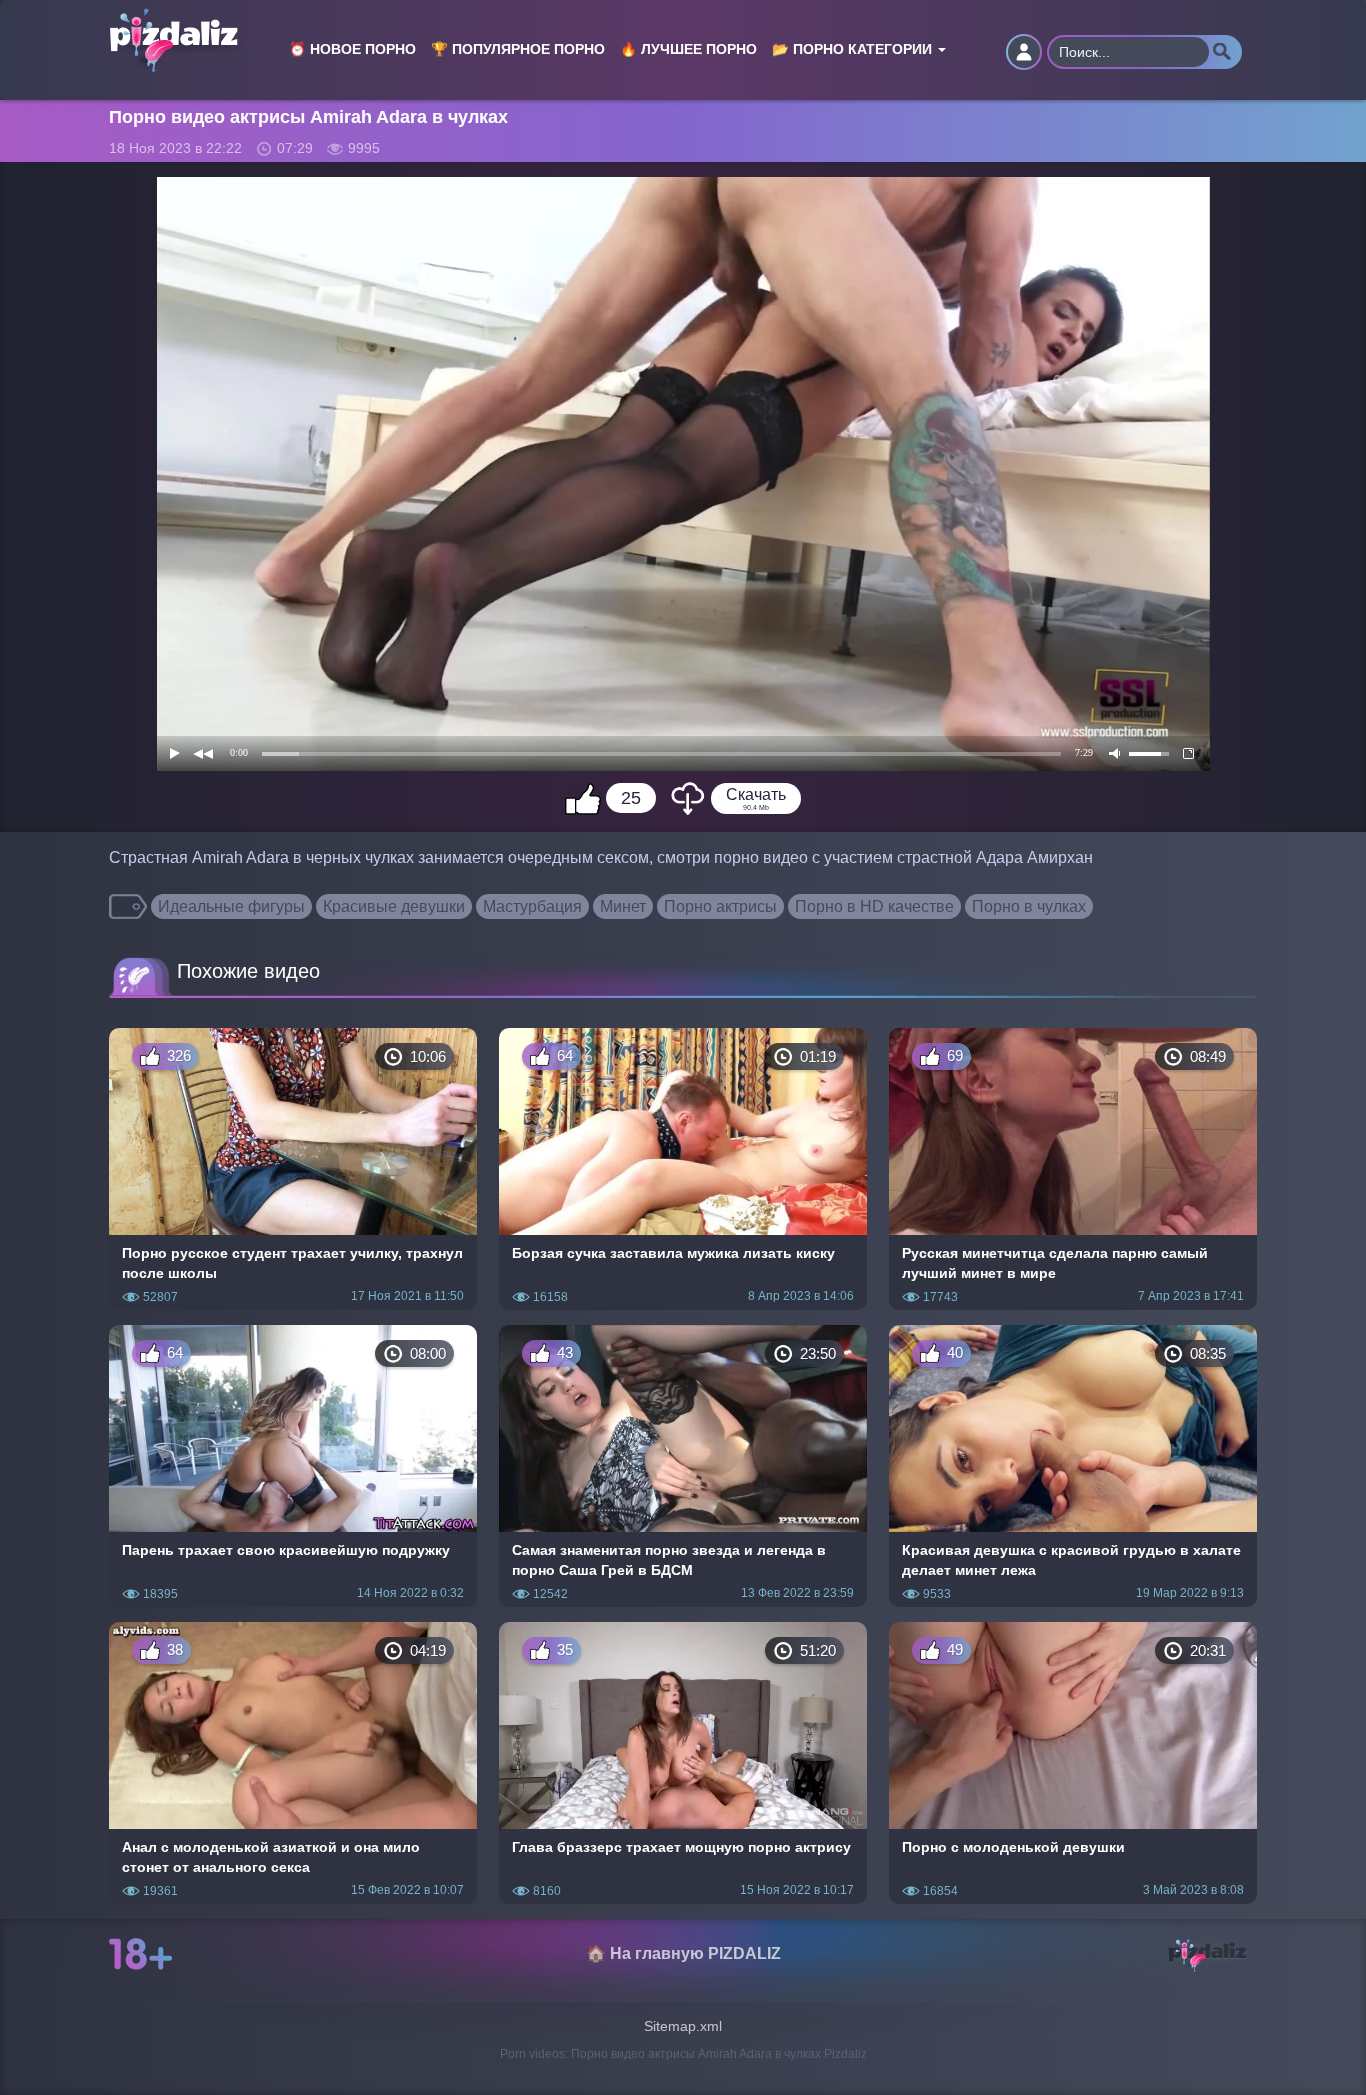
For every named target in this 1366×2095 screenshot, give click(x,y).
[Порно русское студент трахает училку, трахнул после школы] (293, 1169)
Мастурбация (532, 906)
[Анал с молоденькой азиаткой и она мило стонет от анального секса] (293, 1763)
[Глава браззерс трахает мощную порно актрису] (683, 1763)
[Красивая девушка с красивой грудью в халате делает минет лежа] (1073, 1466)
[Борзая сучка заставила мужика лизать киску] (683, 1169)
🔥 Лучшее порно (688, 49)
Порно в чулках (1029, 906)
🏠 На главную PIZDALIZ (683, 1953)
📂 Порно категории (854, 49)
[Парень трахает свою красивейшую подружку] (293, 1466)
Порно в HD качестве (874, 906)
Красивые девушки (394, 906)
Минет (623, 906)
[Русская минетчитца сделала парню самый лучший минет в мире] (1073, 1169)
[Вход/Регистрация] (1024, 52)
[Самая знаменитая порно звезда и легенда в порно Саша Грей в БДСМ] (683, 1466)
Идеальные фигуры (231, 906)
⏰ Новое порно (352, 49)
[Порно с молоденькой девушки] (1073, 1763)
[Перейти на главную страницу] (184, 26)
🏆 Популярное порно (518, 49)
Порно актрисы (720, 906)
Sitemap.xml (683, 2026)
